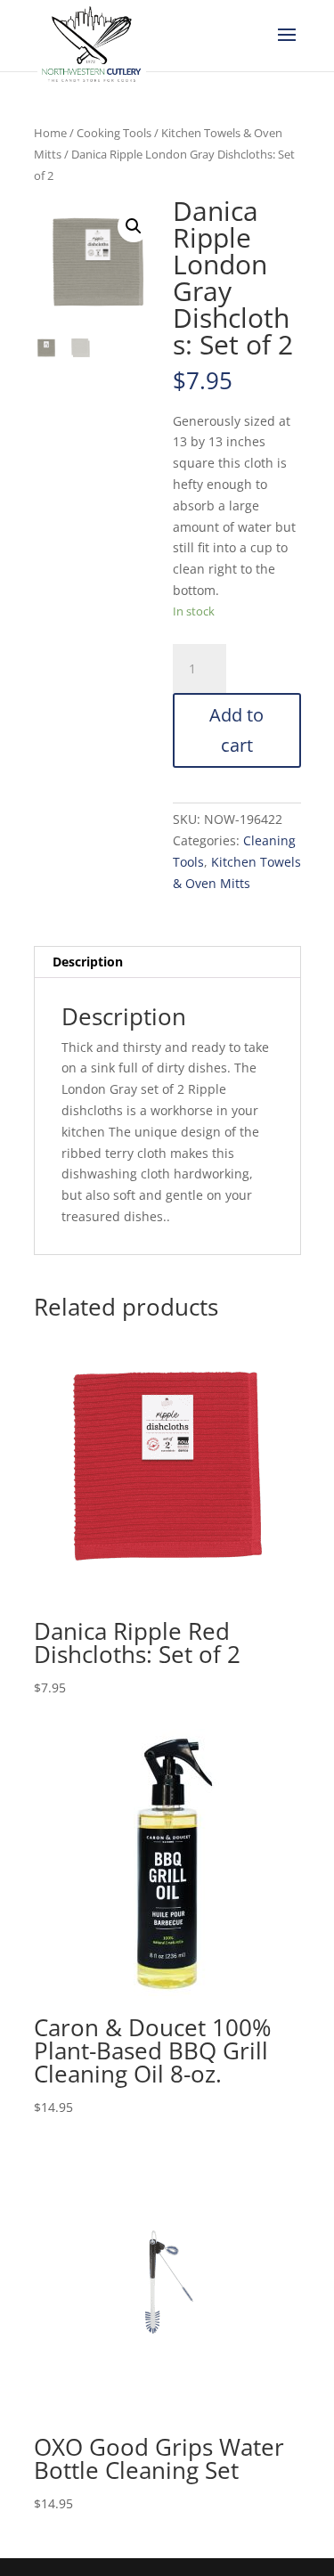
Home (50, 133)
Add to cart (236, 730)
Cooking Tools (114, 133)
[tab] (167, 962)
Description (88, 962)
